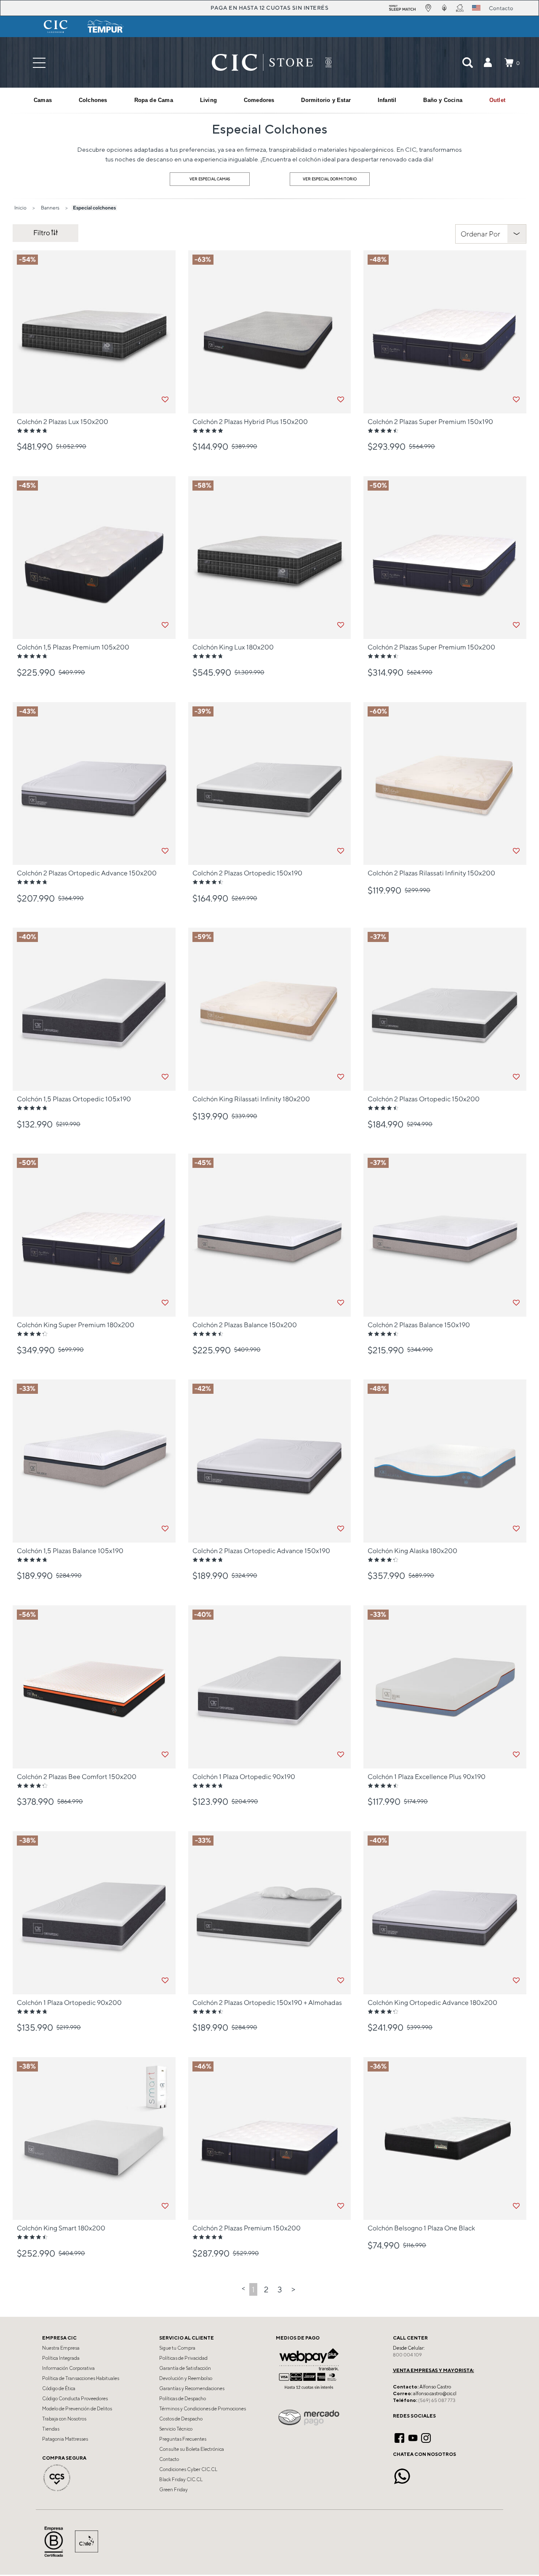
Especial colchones (94, 208)
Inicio (20, 208)
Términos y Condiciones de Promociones (203, 2409)
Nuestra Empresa (61, 2348)
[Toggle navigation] (39, 63)
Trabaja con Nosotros (64, 2419)
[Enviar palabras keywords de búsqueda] (467, 62)
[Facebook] (399, 2437)
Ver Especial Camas (210, 179)
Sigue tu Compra (177, 2348)
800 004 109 (407, 2355)
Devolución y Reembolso (186, 2378)
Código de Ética (59, 2388)
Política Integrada (61, 2358)
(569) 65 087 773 (437, 2400)
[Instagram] (426, 2437)
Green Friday (173, 2490)
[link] (497, 100)
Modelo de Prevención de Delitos (77, 2409)
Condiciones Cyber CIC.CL (188, 2469)
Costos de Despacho (181, 2419)
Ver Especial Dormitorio (330, 179)
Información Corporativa (68, 2368)
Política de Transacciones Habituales (81, 2378)
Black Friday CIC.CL (181, 2479)
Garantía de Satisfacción (185, 2368)
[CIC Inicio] (262, 62)
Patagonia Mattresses (65, 2439)
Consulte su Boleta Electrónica (192, 2449)
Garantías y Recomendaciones (192, 2388)
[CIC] (56, 27)
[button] (488, 62)
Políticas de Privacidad (183, 2358)
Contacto (169, 2459)
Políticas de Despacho (183, 2399)
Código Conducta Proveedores (75, 2399)
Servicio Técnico (176, 2429)
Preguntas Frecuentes (183, 2439)
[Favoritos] (165, 400)
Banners (50, 208)
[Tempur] (106, 27)
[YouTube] (413, 2437)
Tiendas (51, 2429)
